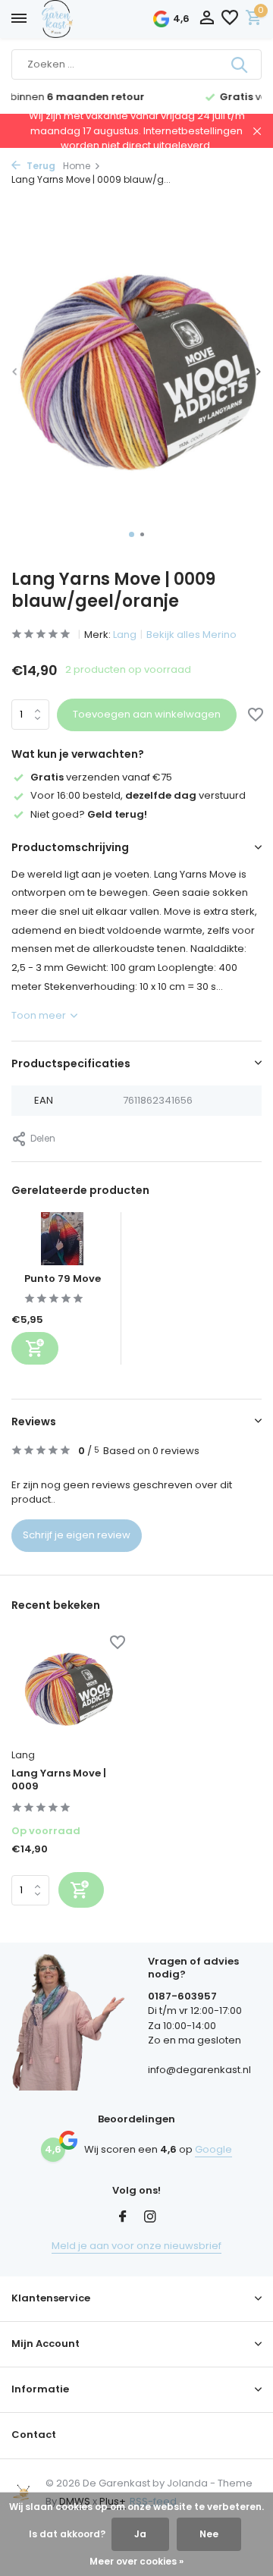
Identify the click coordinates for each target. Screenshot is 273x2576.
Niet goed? (89, 814)
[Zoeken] (240, 64)
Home (77, 166)
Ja (140, 2534)
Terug (40, 166)
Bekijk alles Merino (191, 635)
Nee (209, 2534)
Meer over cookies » (136, 2561)
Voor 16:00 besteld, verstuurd (138, 795)
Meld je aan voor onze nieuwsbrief (136, 2246)
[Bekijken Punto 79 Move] (62, 1242)
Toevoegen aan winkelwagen (147, 714)
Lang (125, 635)
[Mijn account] (207, 19)
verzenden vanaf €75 (101, 777)
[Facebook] (123, 2218)
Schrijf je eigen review (77, 1535)
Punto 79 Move (63, 1279)
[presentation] (15, 371)
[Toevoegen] (35, 1348)
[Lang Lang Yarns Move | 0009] (68, 1689)
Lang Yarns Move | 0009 (59, 1780)
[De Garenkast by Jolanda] (91, 19)
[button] (132, 534)
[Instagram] (150, 2218)
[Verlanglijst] (230, 19)
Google (213, 2149)
